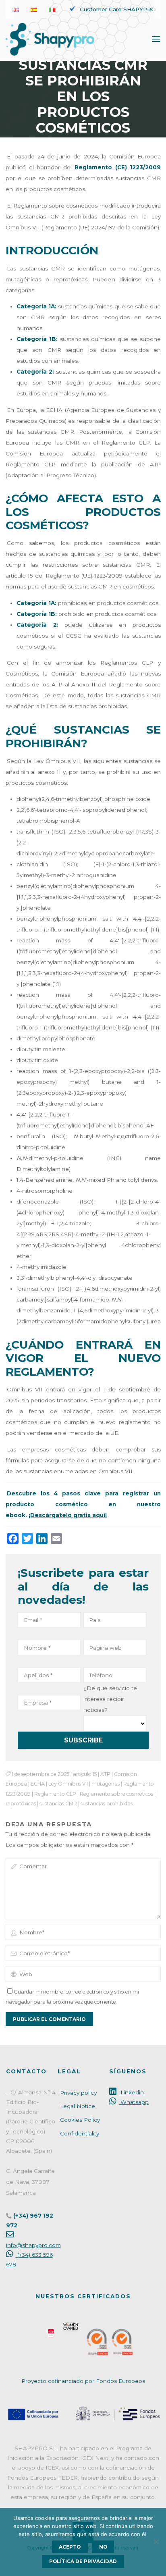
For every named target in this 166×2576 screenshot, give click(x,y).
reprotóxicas (21, 1804)
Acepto (70, 2547)
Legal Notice (78, 2106)
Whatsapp (134, 2102)
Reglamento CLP (55, 1794)
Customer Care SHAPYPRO (118, 9)
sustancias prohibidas (107, 1804)
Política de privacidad (83, 2561)
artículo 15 (85, 1774)
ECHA (38, 1784)
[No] (156, 2542)
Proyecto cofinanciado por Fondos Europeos (83, 2381)
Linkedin (131, 2092)
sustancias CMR (58, 1804)
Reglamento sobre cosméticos (116, 1794)
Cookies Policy (80, 2120)
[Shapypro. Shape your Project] (50, 39)
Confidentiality (80, 2133)
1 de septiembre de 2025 (40, 1774)
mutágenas (106, 1784)
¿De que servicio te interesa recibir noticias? (110, 1699)
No (103, 2547)
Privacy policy (78, 2093)
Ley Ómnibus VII (68, 1784)
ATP (105, 1774)
